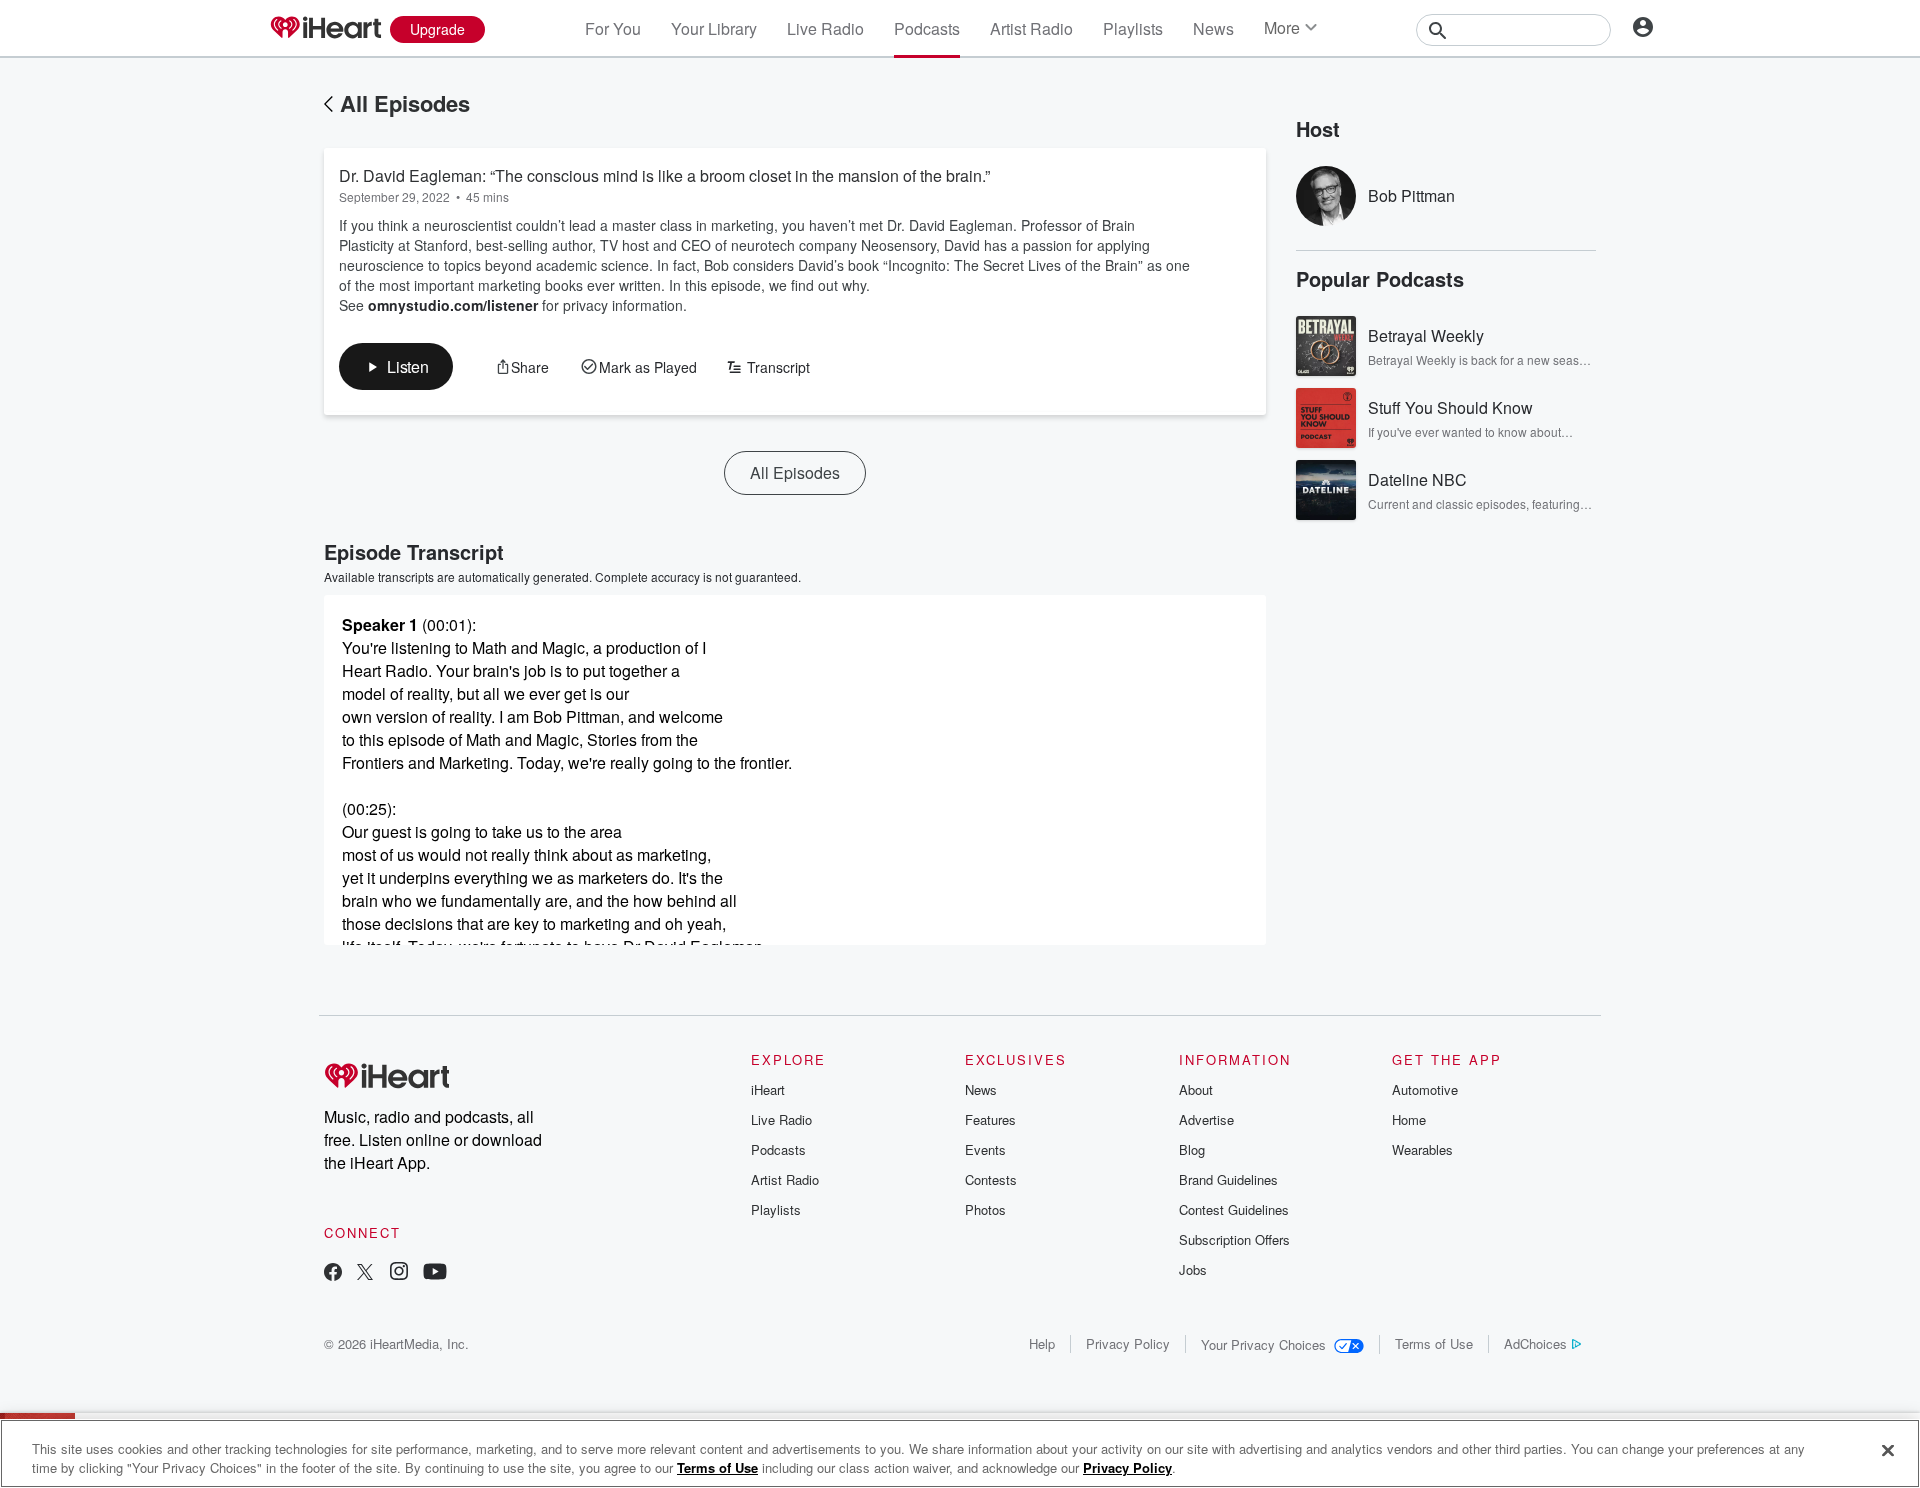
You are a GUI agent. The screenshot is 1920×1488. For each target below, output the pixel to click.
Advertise (1206, 1119)
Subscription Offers (1234, 1239)
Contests (991, 1179)
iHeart (768, 1089)
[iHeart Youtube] (435, 1273)
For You (613, 28)
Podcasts (927, 28)
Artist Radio (1031, 28)
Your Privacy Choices (1263, 1344)
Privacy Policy (1128, 1343)
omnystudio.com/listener (453, 305)
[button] (396, 366)
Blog (1192, 1149)
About (1196, 1089)
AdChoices (1535, 1343)
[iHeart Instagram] (399, 1273)
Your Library (714, 28)
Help (1042, 1343)
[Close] (1888, 1451)
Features (990, 1119)
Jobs (1193, 1269)
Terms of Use (1434, 1343)
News (1213, 28)
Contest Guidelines (1234, 1209)
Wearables (1422, 1149)
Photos (985, 1209)
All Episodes (405, 103)
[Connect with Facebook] (333, 1273)
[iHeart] (325, 29)
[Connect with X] (365, 1273)
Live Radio (825, 28)
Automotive (1425, 1089)
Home (1409, 1119)
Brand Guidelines (1228, 1179)
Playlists (1133, 28)
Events (985, 1149)
